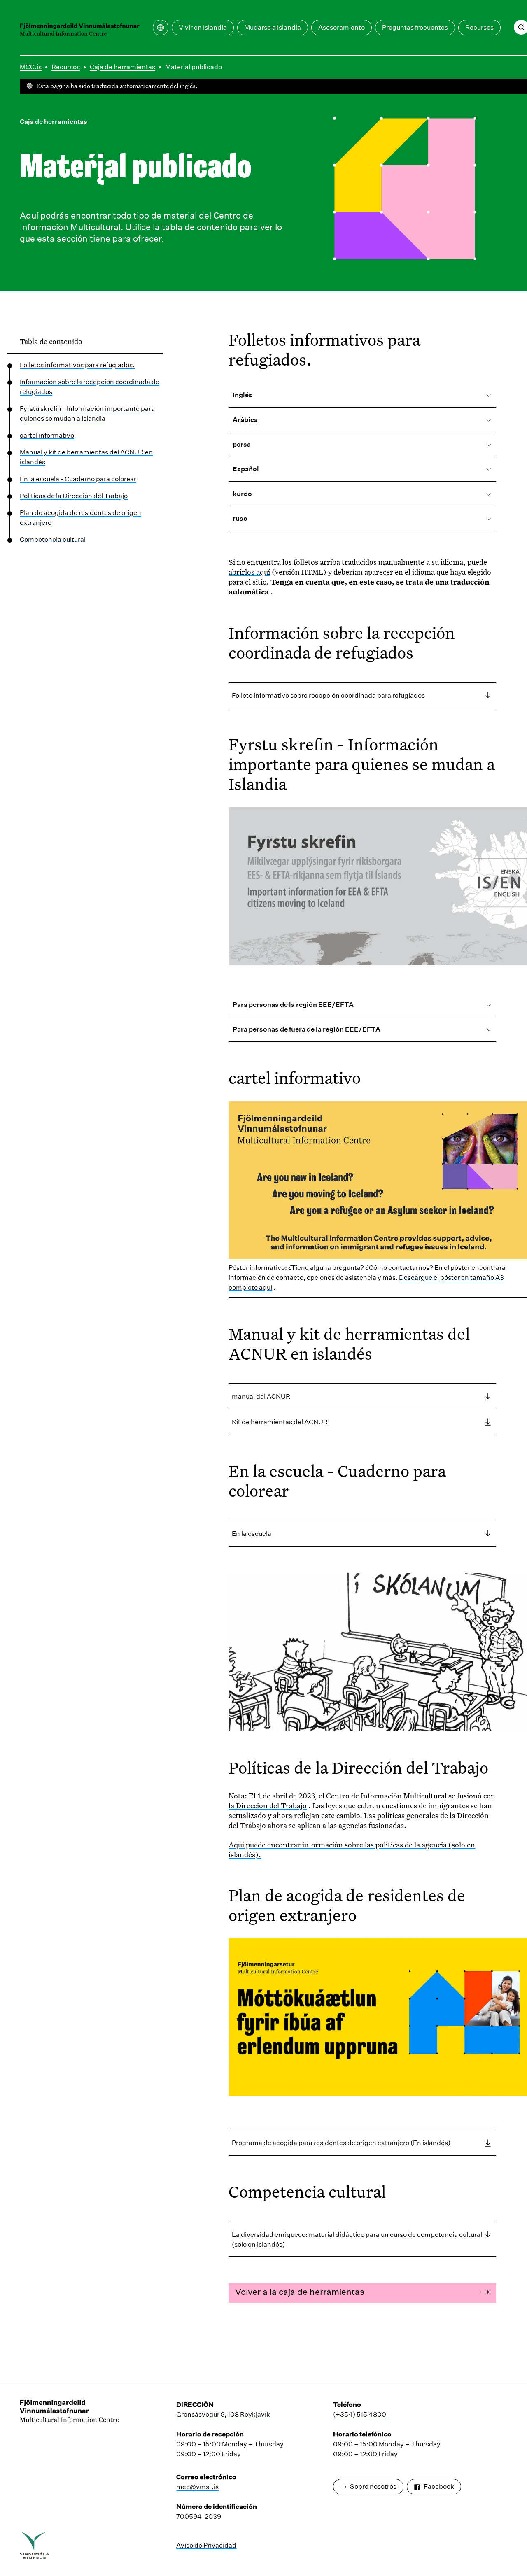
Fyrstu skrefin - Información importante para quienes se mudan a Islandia (87, 413)
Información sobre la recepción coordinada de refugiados (90, 387)
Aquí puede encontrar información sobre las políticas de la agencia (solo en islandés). (352, 1849)
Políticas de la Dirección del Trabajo (74, 496)
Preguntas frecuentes (415, 27)
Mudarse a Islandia (273, 27)
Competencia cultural (53, 539)
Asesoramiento (342, 27)
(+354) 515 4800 (360, 2414)
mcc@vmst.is (197, 2487)
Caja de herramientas (122, 67)
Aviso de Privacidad (206, 2545)
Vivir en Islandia (203, 27)
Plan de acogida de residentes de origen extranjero (80, 518)
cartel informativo (47, 435)
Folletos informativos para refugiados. (77, 365)
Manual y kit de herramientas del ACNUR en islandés (86, 457)
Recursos (479, 27)
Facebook (439, 2486)
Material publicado (194, 67)
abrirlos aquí (249, 572)
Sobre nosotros (373, 2486)
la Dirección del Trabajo (268, 1805)
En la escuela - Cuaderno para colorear (78, 479)
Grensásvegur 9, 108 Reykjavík (223, 2414)
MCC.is (31, 67)
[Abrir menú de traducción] (161, 28)
